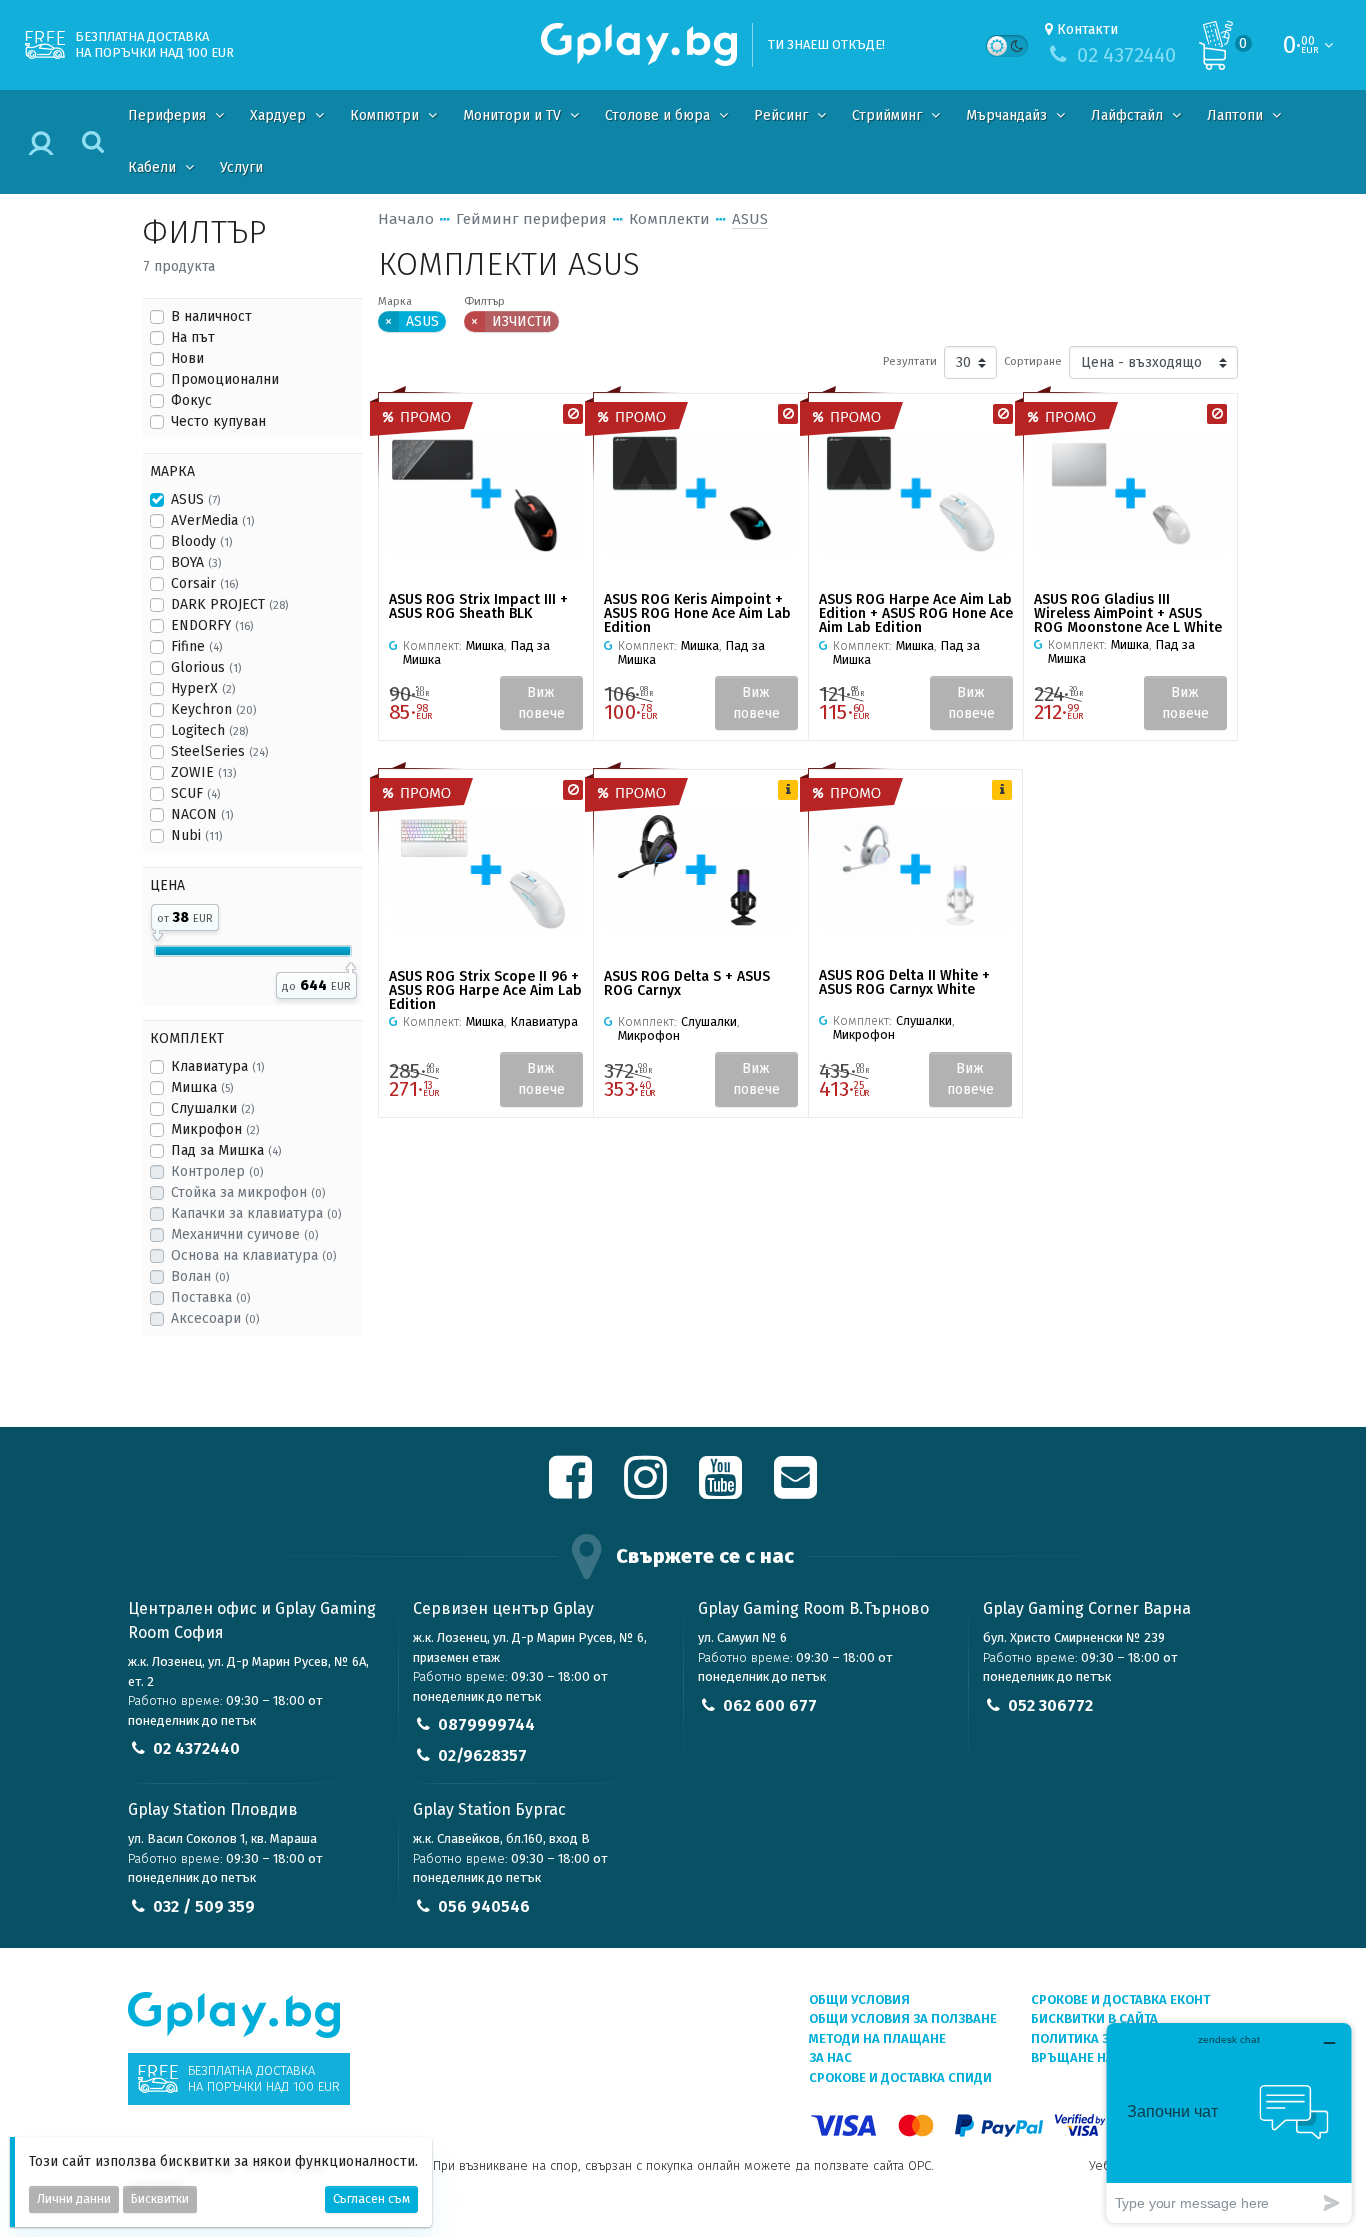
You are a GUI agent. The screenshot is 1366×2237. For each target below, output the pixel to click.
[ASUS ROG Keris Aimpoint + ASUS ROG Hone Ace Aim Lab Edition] (701, 493)
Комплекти (669, 219)
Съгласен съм (371, 2199)
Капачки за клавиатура (256, 1213)
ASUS (195, 499)
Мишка (202, 1087)
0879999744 (486, 1724)
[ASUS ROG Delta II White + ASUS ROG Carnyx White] (915, 869)
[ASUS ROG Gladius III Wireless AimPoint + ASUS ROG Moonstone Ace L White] (1130, 493)
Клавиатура (217, 1066)
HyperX (203, 688)
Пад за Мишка (226, 1150)
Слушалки (212, 1108)
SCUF (195, 793)
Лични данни (74, 2199)
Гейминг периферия (531, 219)
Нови (187, 358)
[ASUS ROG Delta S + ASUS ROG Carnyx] (701, 869)
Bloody (201, 541)
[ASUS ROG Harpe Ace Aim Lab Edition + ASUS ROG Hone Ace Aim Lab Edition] (916, 493)
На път (193, 337)
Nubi (196, 835)
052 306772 (1050, 1705)
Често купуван (218, 421)
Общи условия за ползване (903, 2018)
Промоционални (225, 379)
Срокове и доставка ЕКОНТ (1120, 1999)
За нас (830, 2057)
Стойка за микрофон (248, 1192)
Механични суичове (244, 1234)
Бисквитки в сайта (1094, 2018)
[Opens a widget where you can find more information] (1229, 2122)
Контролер (217, 1171)
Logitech (209, 730)
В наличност (211, 316)
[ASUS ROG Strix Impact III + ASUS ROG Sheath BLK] (486, 493)
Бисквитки (160, 2199)
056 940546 (484, 1906)
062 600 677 (770, 1705)
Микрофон (215, 1129)
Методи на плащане (877, 2038)
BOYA (196, 562)
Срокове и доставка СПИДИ (900, 2077)
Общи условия (859, 1999)
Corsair (204, 583)
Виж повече (541, 703)
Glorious (206, 667)
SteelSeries (219, 751)
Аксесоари (215, 1318)
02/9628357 (482, 1755)
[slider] (157, 932)
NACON (202, 814)
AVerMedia (212, 520)
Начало (406, 219)
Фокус (191, 400)
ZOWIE (203, 772)
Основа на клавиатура (253, 1255)
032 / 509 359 (204, 1906)
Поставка (210, 1297)
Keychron (213, 709)
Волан (200, 1276)
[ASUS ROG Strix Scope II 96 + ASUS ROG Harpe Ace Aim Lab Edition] (486, 869)
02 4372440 (196, 1748)
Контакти (1087, 29)
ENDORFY (212, 625)
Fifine (196, 646)
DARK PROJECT (229, 604)
